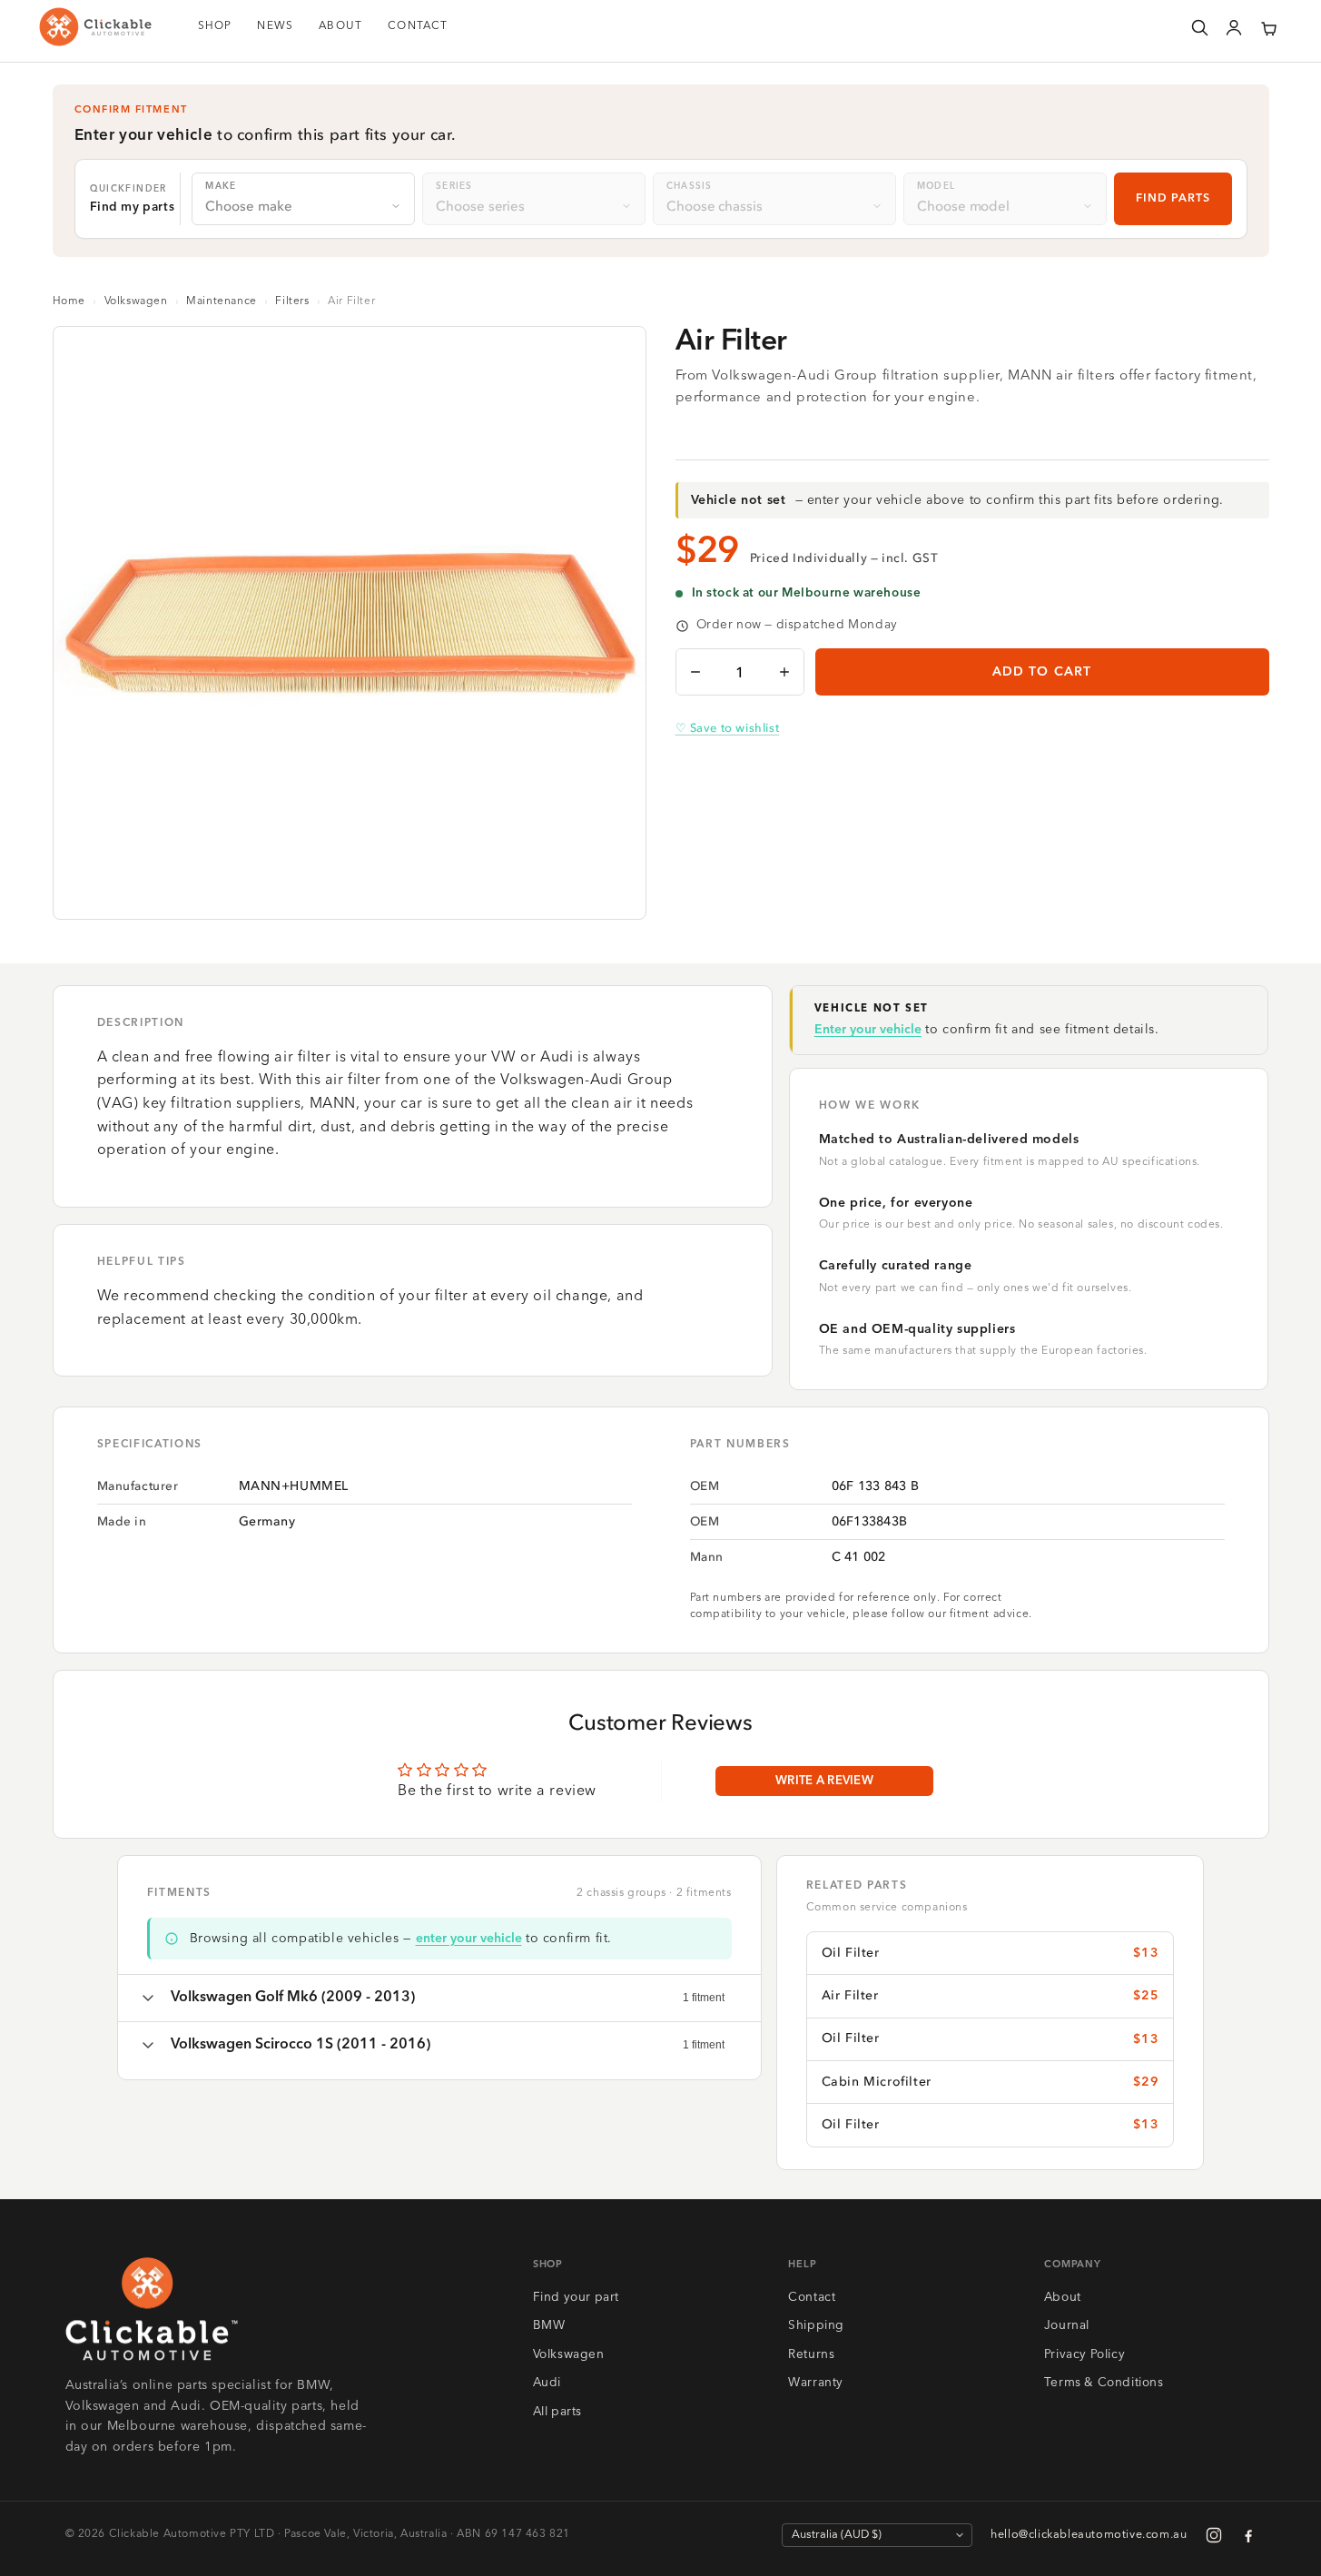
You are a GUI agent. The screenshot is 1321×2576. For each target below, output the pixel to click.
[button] (1268, 27)
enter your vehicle (469, 1939)
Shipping (816, 2326)
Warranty (816, 2383)
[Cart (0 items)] (1268, 27)
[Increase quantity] (784, 672)
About (1063, 2298)
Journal (1067, 2326)
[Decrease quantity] (695, 672)
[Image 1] (342, 893)
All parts (557, 2412)
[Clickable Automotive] (95, 27)
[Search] (1199, 27)
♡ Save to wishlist (728, 728)
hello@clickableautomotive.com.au (1089, 2535)
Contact (812, 2298)
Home (69, 301)
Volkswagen (136, 301)
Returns (811, 2355)
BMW (549, 2326)
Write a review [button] (824, 1781)
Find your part (576, 2298)
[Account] (1234, 27)
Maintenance (222, 301)
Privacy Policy (1084, 2355)
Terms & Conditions (1104, 2383)
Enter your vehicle (868, 1030)
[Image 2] (357, 893)
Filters (292, 301)
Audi (547, 2383)
